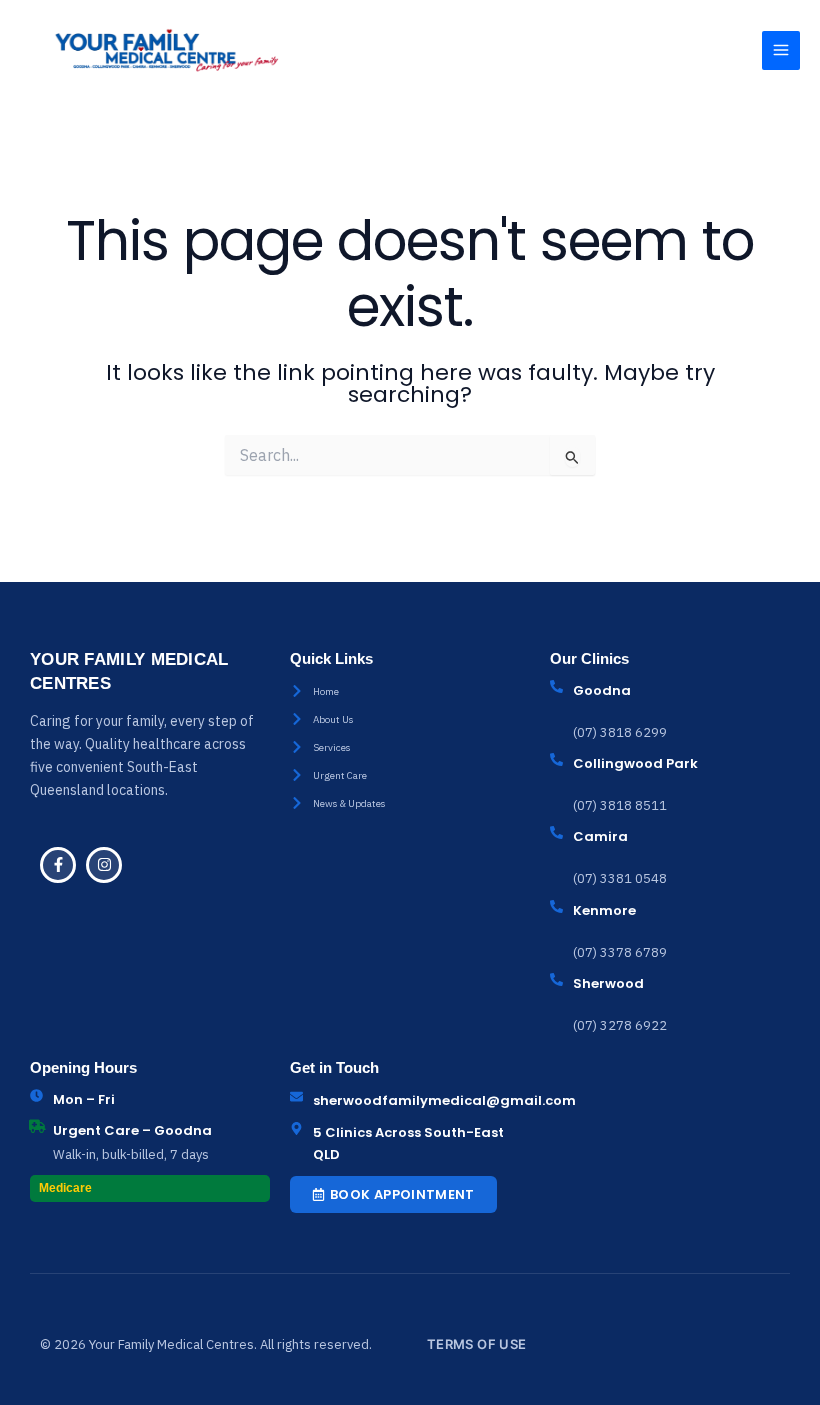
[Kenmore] (556, 906)
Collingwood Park (635, 763)
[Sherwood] (556, 979)
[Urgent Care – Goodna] (36, 1126)
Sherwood (608, 983)
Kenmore (604, 910)
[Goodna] (556, 686)
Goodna (602, 690)
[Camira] (556, 832)
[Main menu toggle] (781, 50)
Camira (600, 836)
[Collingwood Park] (556, 759)
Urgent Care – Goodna (132, 1130)
